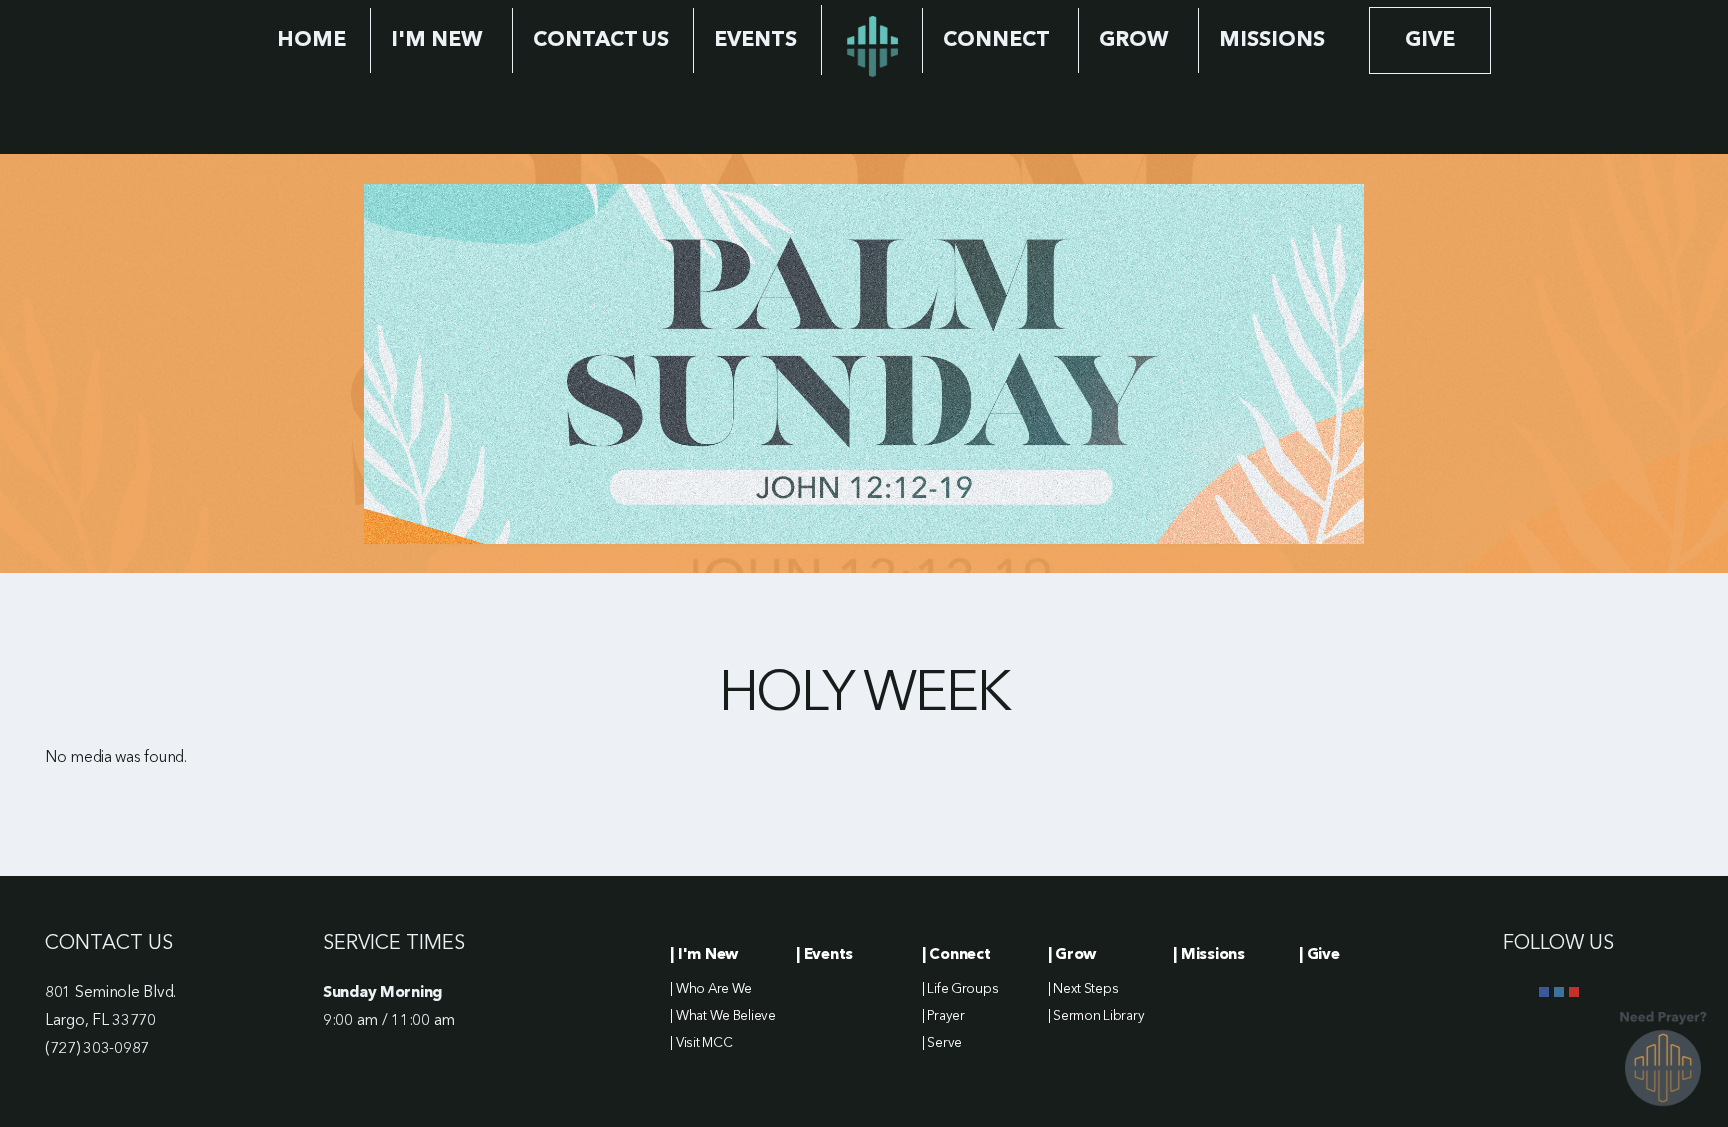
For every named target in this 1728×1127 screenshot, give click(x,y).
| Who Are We (711, 989)
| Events (824, 955)
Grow (1136, 40)
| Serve (942, 1043)
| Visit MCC (701, 1043)
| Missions (1208, 955)
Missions (1272, 40)
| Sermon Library (1096, 1016)
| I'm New (703, 955)
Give (1430, 40)
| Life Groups (960, 989)
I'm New (439, 40)
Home (311, 40)
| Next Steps (1083, 989)
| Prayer (943, 1016)
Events (755, 40)
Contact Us (601, 40)
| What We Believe (722, 1016)
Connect (998, 40)
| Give (1319, 955)
